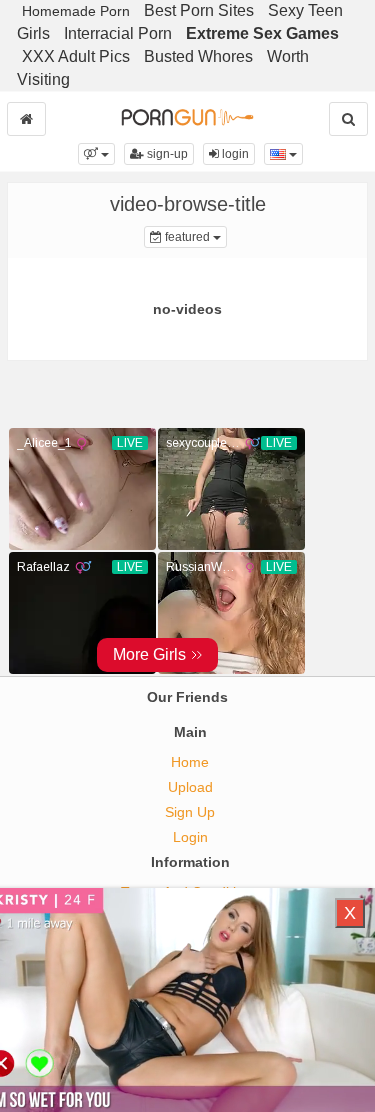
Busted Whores (198, 56)
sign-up (166, 154)
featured (194, 236)
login (234, 154)
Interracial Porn (118, 33)
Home (190, 762)
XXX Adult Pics (76, 56)
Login (190, 837)
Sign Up (190, 812)
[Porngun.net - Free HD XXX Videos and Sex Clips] (187, 116)
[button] (96, 154)
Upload (190, 787)
